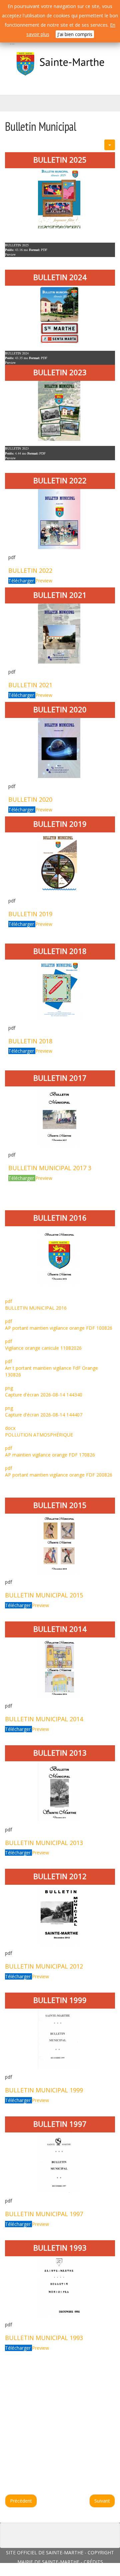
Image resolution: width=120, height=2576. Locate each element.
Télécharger (22, 581)
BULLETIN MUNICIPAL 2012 (44, 1966)
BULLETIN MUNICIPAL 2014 (44, 1719)
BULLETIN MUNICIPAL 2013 (44, 1843)
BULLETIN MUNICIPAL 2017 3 (50, 1168)
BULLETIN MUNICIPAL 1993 (44, 2338)
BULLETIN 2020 (30, 799)
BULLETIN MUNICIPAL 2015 (44, 1595)
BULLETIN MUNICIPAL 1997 (44, 2214)
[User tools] (110, 145)
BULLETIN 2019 (30, 914)
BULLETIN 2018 (30, 1041)
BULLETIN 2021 (30, 685)
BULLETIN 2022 (30, 570)
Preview (10, 254)
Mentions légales (84, 2571)
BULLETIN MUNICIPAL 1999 (44, 2090)
